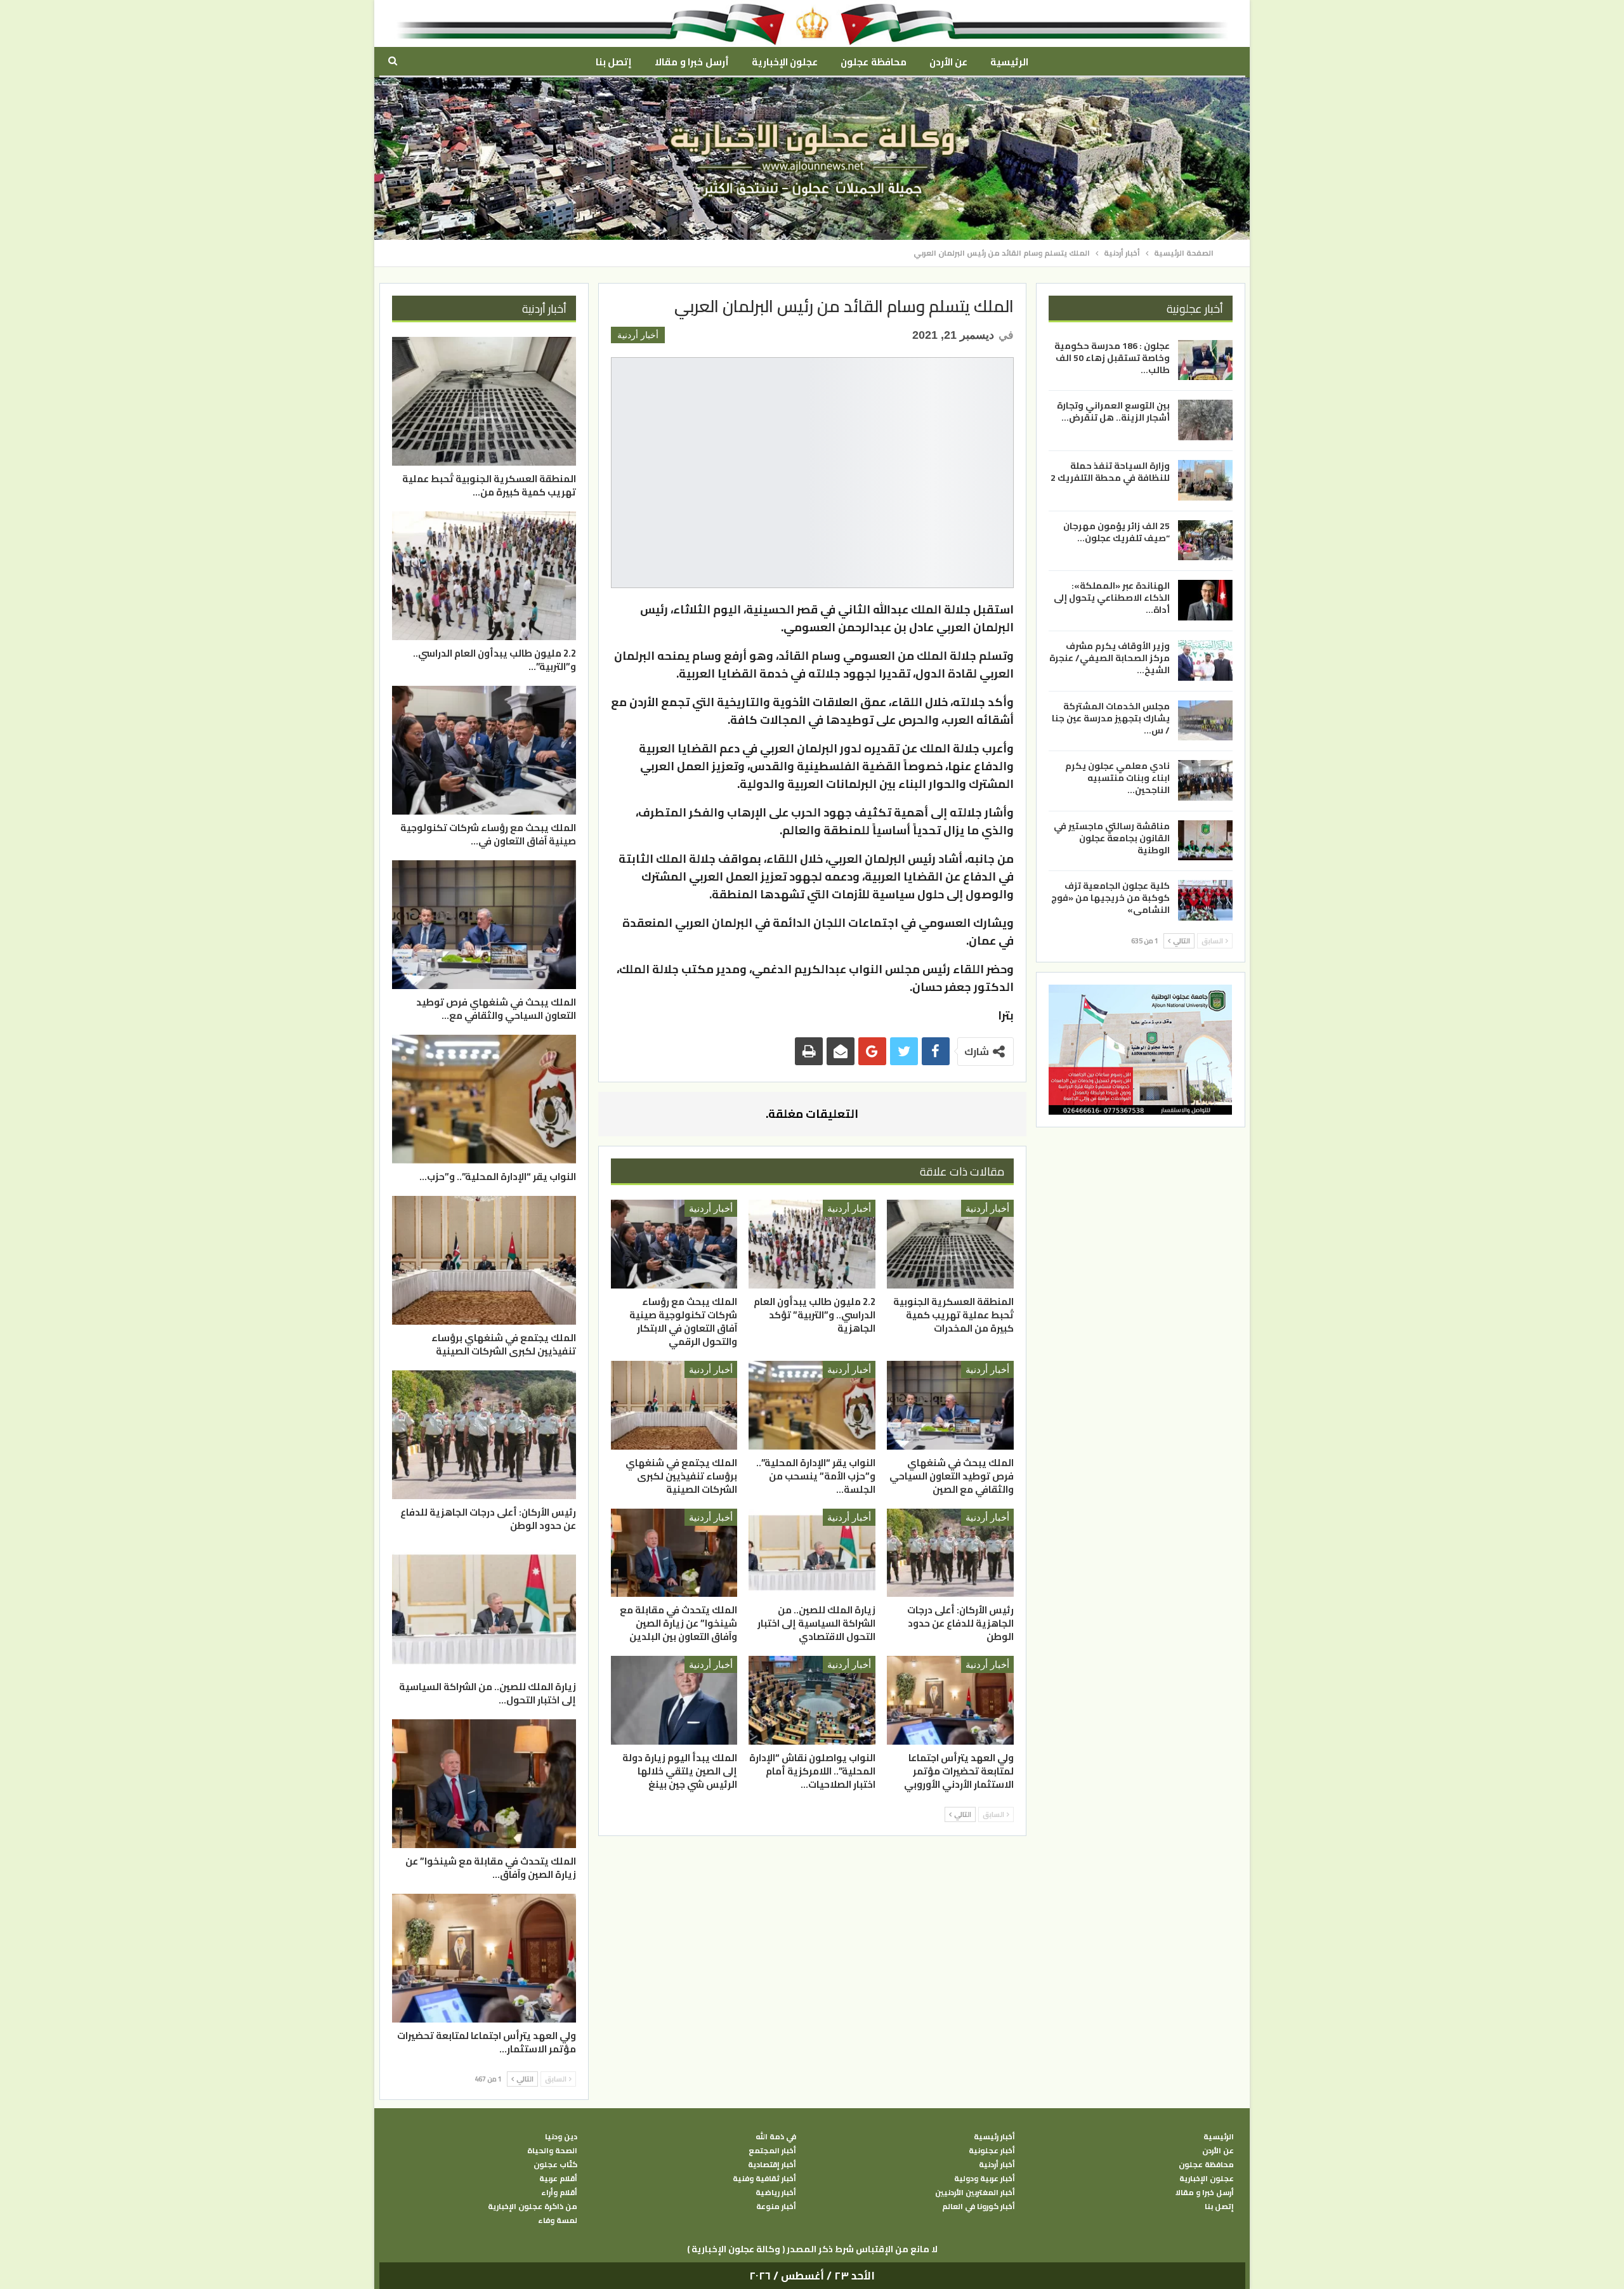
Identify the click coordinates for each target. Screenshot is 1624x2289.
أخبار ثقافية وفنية (764, 2179)
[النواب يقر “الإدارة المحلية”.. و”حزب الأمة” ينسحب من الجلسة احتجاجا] (812, 1405)
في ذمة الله (776, 2137)
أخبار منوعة (776, 2207)
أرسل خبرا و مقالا (691, 62)
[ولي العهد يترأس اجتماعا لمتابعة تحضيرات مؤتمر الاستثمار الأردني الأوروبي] (950, 1700)
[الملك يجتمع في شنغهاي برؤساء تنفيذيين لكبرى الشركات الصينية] (674, 1405)
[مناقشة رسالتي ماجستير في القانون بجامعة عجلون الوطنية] (1205, 841)
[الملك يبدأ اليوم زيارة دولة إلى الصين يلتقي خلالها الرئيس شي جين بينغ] (674, 1700)
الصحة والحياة (552, 2151)
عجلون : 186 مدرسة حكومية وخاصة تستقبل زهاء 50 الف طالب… (1112, 358)
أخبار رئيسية (994, 2137)
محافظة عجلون (873, 62)
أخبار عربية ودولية (985, 2179)
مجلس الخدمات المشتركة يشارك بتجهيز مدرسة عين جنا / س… (1111, 718)
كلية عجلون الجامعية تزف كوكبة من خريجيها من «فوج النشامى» (1110, 898)
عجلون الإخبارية (785, 62)
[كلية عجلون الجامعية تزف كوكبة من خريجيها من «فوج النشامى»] (1205, 900)
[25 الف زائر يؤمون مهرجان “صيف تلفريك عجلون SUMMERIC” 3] (1205, 541)
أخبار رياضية (776, 2193)
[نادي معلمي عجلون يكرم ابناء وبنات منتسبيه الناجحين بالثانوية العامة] (1205, 780)
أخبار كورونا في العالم (979, 2207)
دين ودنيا (561, 2137)
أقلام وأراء (559, 2193)
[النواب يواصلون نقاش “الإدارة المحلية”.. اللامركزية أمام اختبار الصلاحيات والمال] (812, 1700)
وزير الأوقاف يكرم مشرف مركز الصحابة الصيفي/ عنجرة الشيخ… (1110, 658)
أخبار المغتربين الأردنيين (975, 2193)
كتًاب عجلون (555, 2165)
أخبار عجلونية (992, 2151)
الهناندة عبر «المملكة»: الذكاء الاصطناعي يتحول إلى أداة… (1112, 598)
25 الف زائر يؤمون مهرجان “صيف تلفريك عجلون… (1116, 532)
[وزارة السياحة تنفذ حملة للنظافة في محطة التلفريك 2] (1205, 480)
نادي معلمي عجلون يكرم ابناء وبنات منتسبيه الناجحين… (1117, 778)
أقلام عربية (558, 2179)
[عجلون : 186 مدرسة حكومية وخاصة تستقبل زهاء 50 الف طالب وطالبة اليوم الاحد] (1205, 360)
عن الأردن (948, 62)
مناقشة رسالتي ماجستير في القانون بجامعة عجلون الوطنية (1112, 838)
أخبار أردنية (638, 335)
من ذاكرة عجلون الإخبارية (533, 2207)
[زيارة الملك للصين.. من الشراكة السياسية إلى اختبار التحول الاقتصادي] (812, 1553)
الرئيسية (1009, 62)
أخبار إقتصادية (772, 2165)
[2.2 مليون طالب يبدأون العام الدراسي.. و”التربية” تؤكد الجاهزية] (812, 1244)
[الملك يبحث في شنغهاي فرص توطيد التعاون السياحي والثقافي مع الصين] (950, 1405)
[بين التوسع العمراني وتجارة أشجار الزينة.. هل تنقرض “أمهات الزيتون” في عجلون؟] (1205, 420)
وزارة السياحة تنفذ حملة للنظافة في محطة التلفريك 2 (1110, 472)
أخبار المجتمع (772, 2151)
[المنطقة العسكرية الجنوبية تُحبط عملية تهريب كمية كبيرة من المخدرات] (950, 1244)
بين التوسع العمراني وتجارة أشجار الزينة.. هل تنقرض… (1113, 411)
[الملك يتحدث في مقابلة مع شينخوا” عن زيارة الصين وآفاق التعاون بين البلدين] (674, 1553)
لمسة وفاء (558, 2220)
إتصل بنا (614, 62)
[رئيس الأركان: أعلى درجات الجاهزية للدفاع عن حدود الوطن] (950, 1553)
